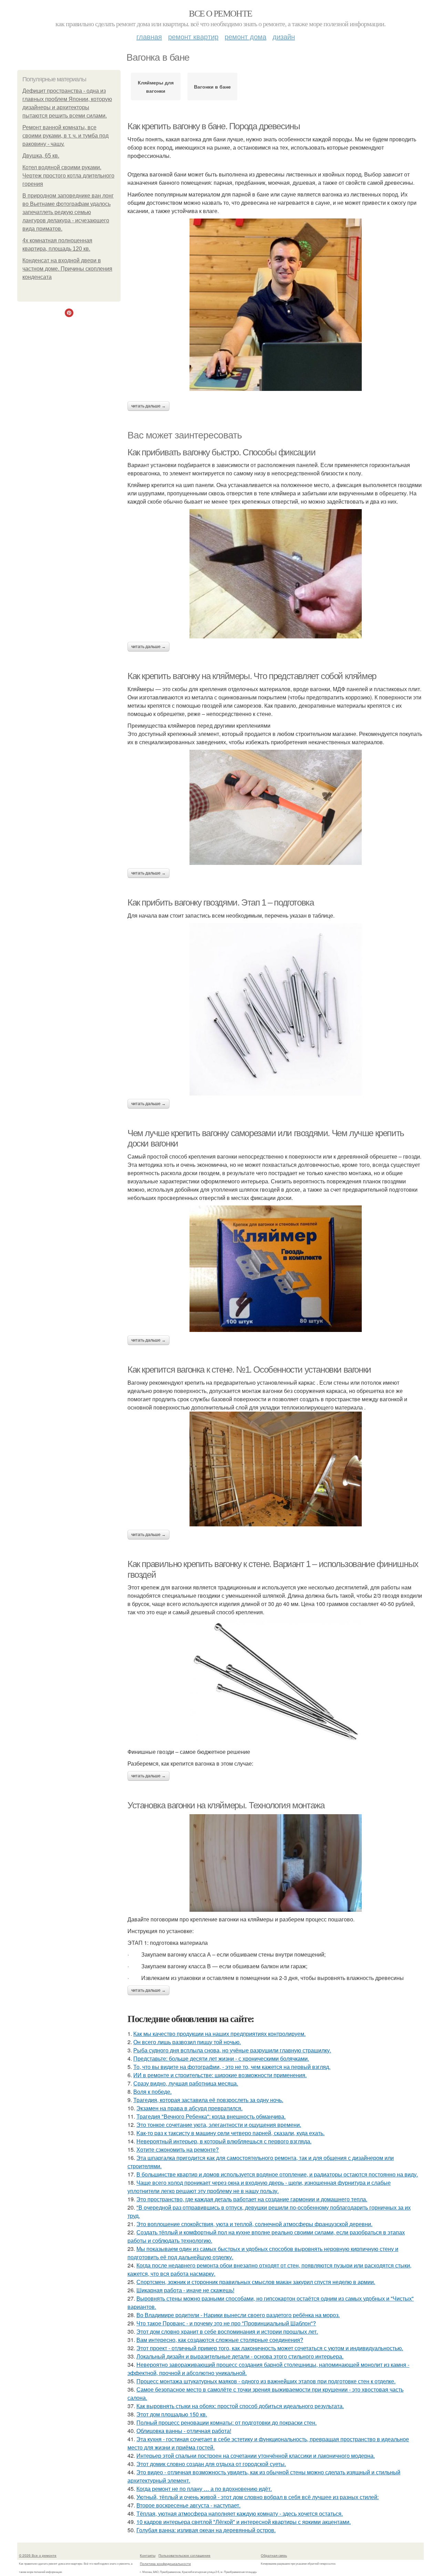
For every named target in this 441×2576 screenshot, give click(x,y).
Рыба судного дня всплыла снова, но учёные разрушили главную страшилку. (232, 2050)
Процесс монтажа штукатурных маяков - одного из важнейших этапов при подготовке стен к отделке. (266, 2381)
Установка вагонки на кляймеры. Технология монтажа (226, 1805)
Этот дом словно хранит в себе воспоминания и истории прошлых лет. (227, 2331)
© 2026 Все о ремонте (38, 2555)
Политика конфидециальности (165, 2564)
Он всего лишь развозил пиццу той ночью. (187, 2042)
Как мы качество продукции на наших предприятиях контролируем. (219, 2034)
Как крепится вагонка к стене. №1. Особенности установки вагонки (249, 1370)
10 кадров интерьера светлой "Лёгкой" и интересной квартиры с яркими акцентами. (244, 2522)
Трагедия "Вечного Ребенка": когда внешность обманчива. (211, 2116)
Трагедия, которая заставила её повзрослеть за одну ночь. (208, 2100)
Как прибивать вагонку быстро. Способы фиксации (222, 452)
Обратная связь (274, 2555)
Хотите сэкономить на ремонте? (178, 2149)
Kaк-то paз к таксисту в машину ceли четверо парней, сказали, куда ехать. (230, 2133)
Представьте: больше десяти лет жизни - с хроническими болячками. (221, 2058)
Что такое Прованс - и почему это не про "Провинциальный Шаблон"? (226, 2323)
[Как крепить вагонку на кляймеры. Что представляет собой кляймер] (276, 807)
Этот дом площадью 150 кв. (172, 2414)
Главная (149, 36)
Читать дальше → (148, 406)
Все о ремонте (220, 13)
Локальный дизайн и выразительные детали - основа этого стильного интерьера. (240, 2356)
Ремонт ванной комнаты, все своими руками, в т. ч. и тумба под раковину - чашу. (65, 136)
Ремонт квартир (193, 36)
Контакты (148, 2555)
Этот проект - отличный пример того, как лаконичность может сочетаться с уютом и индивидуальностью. (270, 2348)
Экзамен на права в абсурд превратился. (189, 2108)
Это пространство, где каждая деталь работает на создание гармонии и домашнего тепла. (252, 2199)
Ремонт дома (245, 36)
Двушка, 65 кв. (41, 156)
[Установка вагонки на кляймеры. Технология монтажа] (276, 1863)
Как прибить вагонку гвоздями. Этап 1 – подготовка (220, 902)
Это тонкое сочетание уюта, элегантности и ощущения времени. (219, 2125)
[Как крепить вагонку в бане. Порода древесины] (276, 305)
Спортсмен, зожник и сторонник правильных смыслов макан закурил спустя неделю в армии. (256, 2282)
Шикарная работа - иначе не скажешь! (185, 2290)
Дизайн (284, 36)
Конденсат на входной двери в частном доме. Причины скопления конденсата (67, 269)
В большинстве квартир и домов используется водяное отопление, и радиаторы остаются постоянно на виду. (277, 2174)
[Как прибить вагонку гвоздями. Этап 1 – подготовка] (276, 1009)
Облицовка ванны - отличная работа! (184, 2431)
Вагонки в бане (212, 87)
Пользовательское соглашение (184, 2555)
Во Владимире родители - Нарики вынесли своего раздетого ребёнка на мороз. (238, 2315)
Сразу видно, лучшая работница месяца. (186, 2083)
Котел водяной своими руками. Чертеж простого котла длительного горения (68, 176)
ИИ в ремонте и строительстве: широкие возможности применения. (220, 2075)
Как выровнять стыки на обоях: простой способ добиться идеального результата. (240, 2406)
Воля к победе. (152, 2092)
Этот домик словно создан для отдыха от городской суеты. (211, 2464)
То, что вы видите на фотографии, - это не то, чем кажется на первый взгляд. (232, 2067)
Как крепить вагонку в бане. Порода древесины (214, 126)
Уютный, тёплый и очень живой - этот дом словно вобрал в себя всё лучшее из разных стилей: (258, 2497)
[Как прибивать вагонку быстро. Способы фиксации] (276, 574)
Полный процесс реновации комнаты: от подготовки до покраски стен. (227, 2422)
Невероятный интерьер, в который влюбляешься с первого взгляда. (224, 2141)
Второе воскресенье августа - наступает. (188, 2505)
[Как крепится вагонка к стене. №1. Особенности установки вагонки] (276, 1469)
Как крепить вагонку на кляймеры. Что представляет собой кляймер (252, 676)
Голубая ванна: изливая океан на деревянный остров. (206, 2530)
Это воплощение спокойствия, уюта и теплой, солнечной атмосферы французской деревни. (254, 2224)
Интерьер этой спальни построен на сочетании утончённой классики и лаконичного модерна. (256, 2456)
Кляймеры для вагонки (156, 87)
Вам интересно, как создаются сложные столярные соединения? (220, 2340)
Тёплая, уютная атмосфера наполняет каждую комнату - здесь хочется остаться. (240, 2513)
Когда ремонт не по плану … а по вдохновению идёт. (204, 2489)
